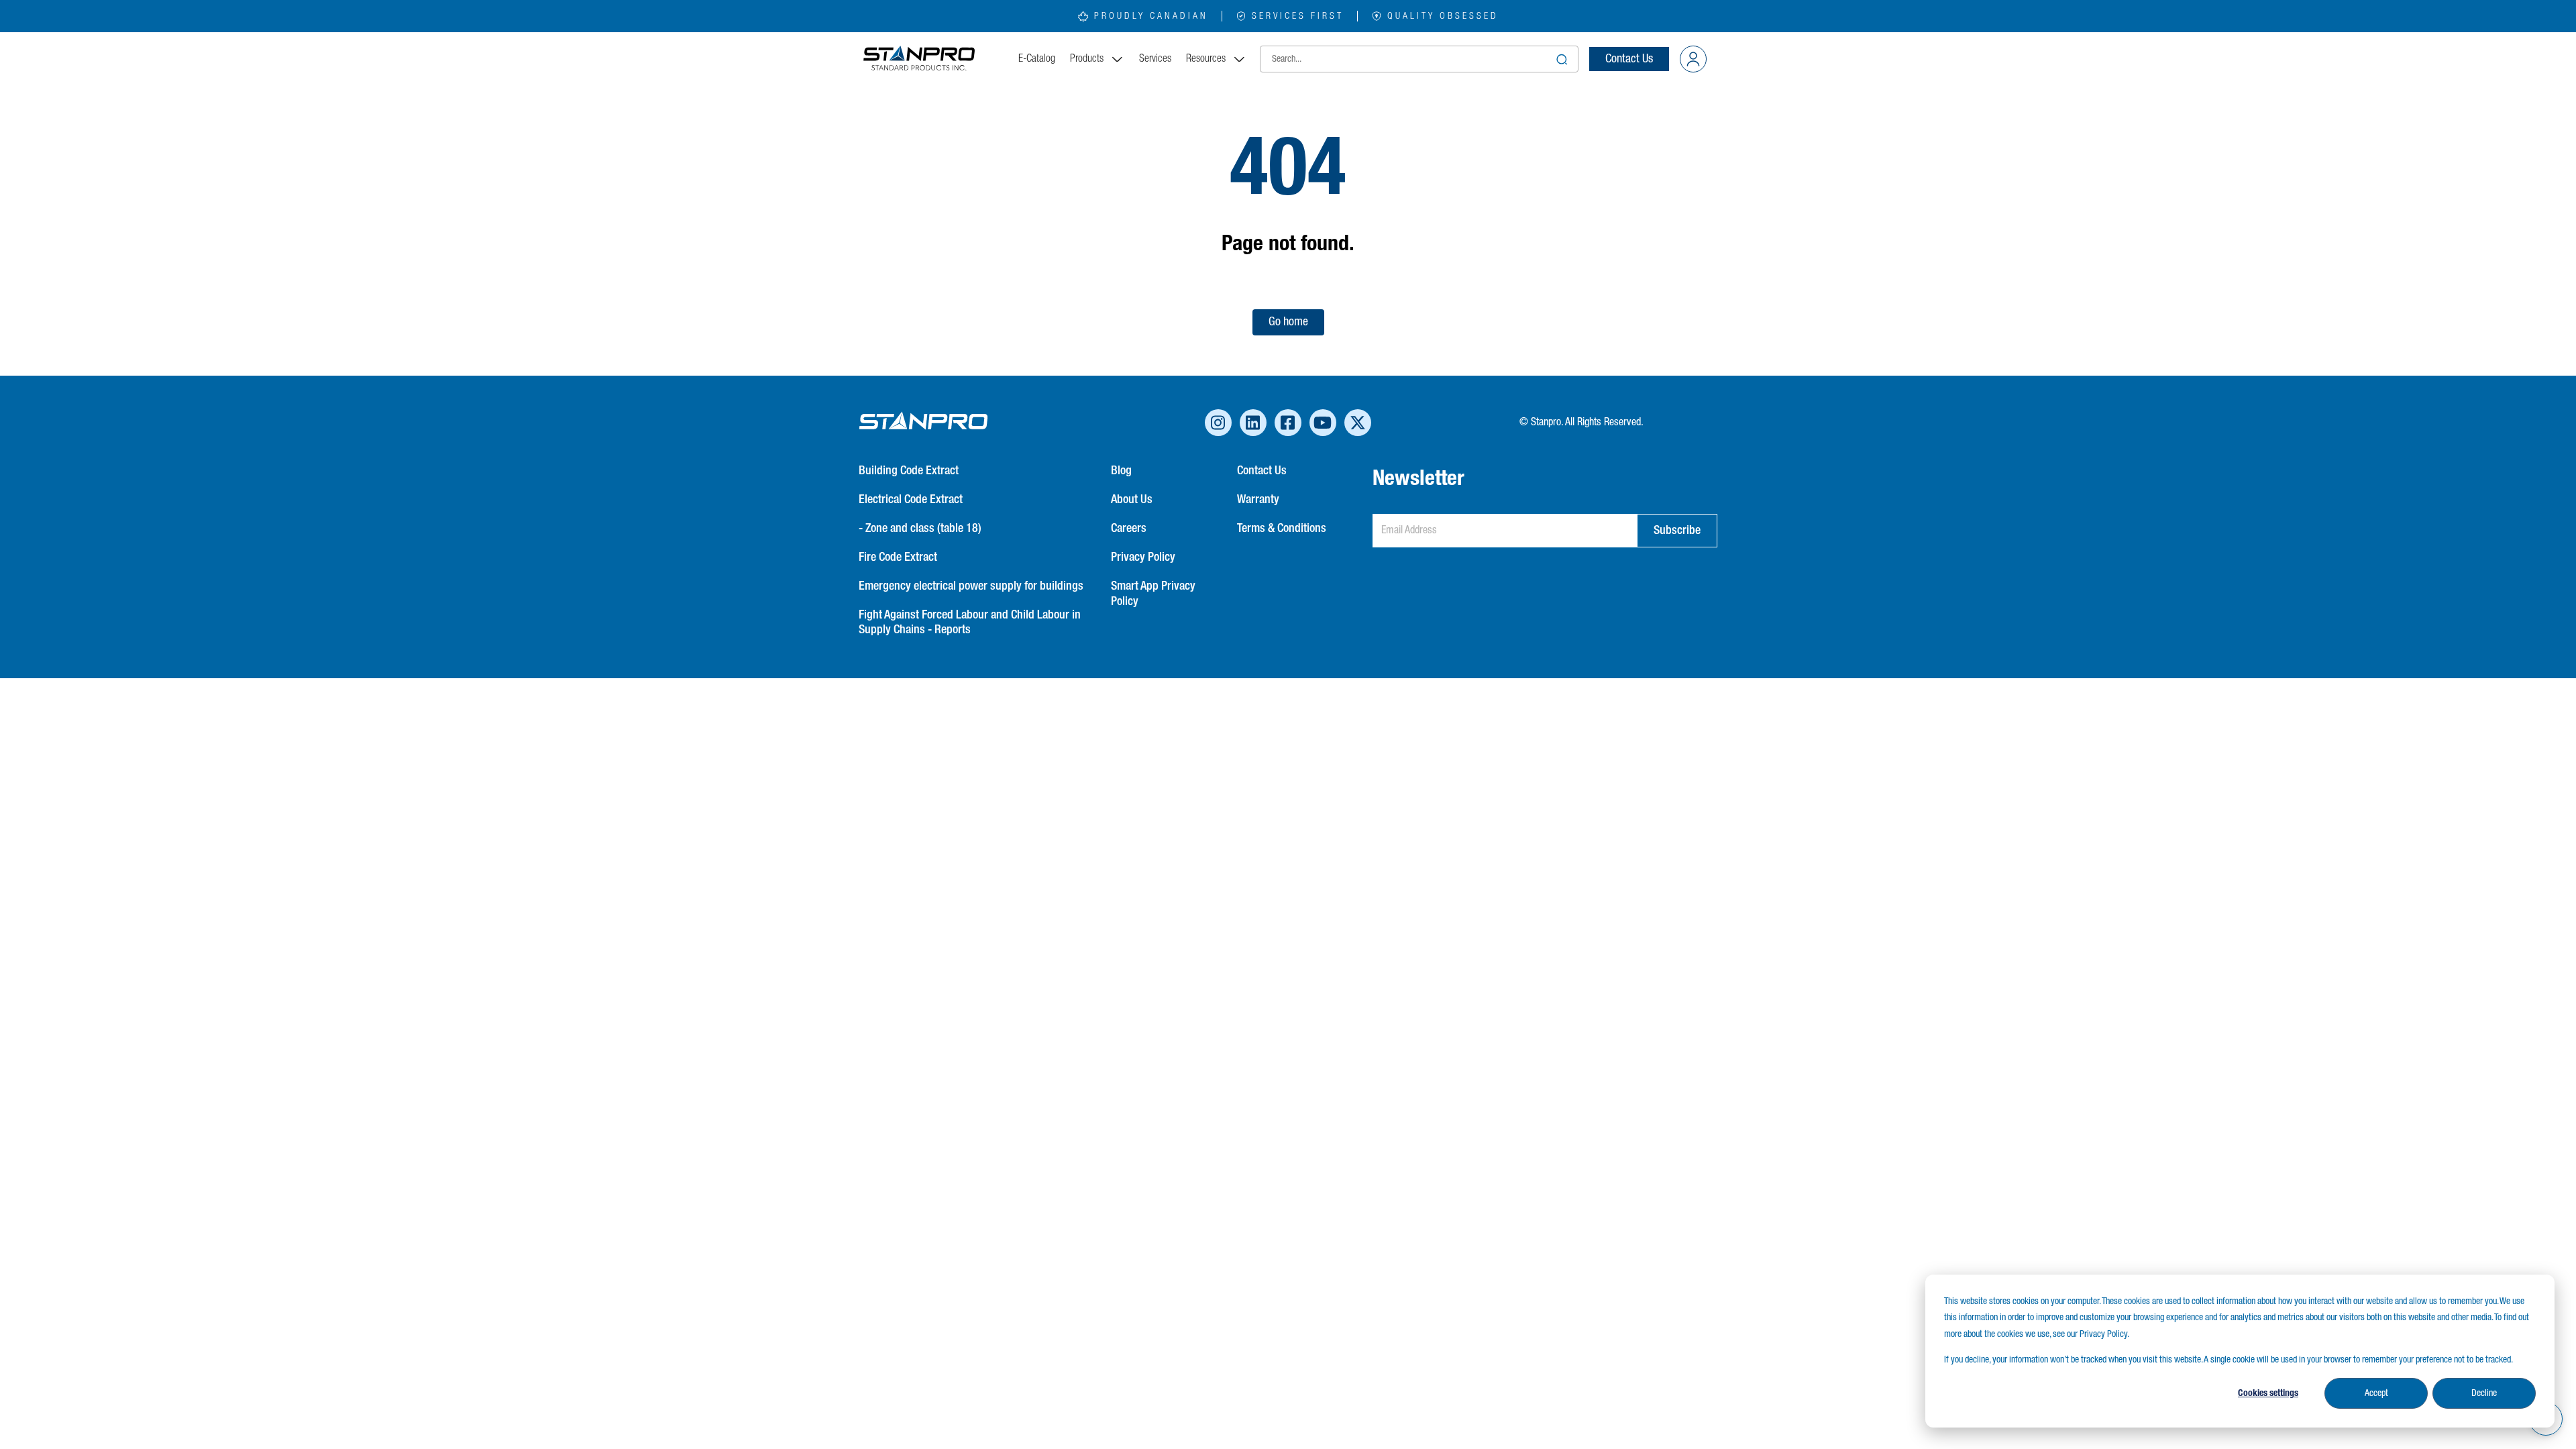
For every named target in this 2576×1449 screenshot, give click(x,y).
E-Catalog (1037, 59)
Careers (1129, 529)
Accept (2376, 1393)
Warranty (1258, 500)
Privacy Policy (1143, 557)
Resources (1206, 59)
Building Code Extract (909, 471)
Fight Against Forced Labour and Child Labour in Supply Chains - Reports (970, 623)
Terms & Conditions (1282, 529)
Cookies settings (2268, 1393)
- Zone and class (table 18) (920, 529)
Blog (1121, 471)
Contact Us (1629, 59)
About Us (1132, 500)
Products (1087, 59)
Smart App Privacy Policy (1153, 594)
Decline (2484, 1393)
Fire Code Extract (898, 557)
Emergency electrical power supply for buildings (971, 586)
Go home (1288, 322)
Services (1155, 59)
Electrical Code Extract (911, 500)
